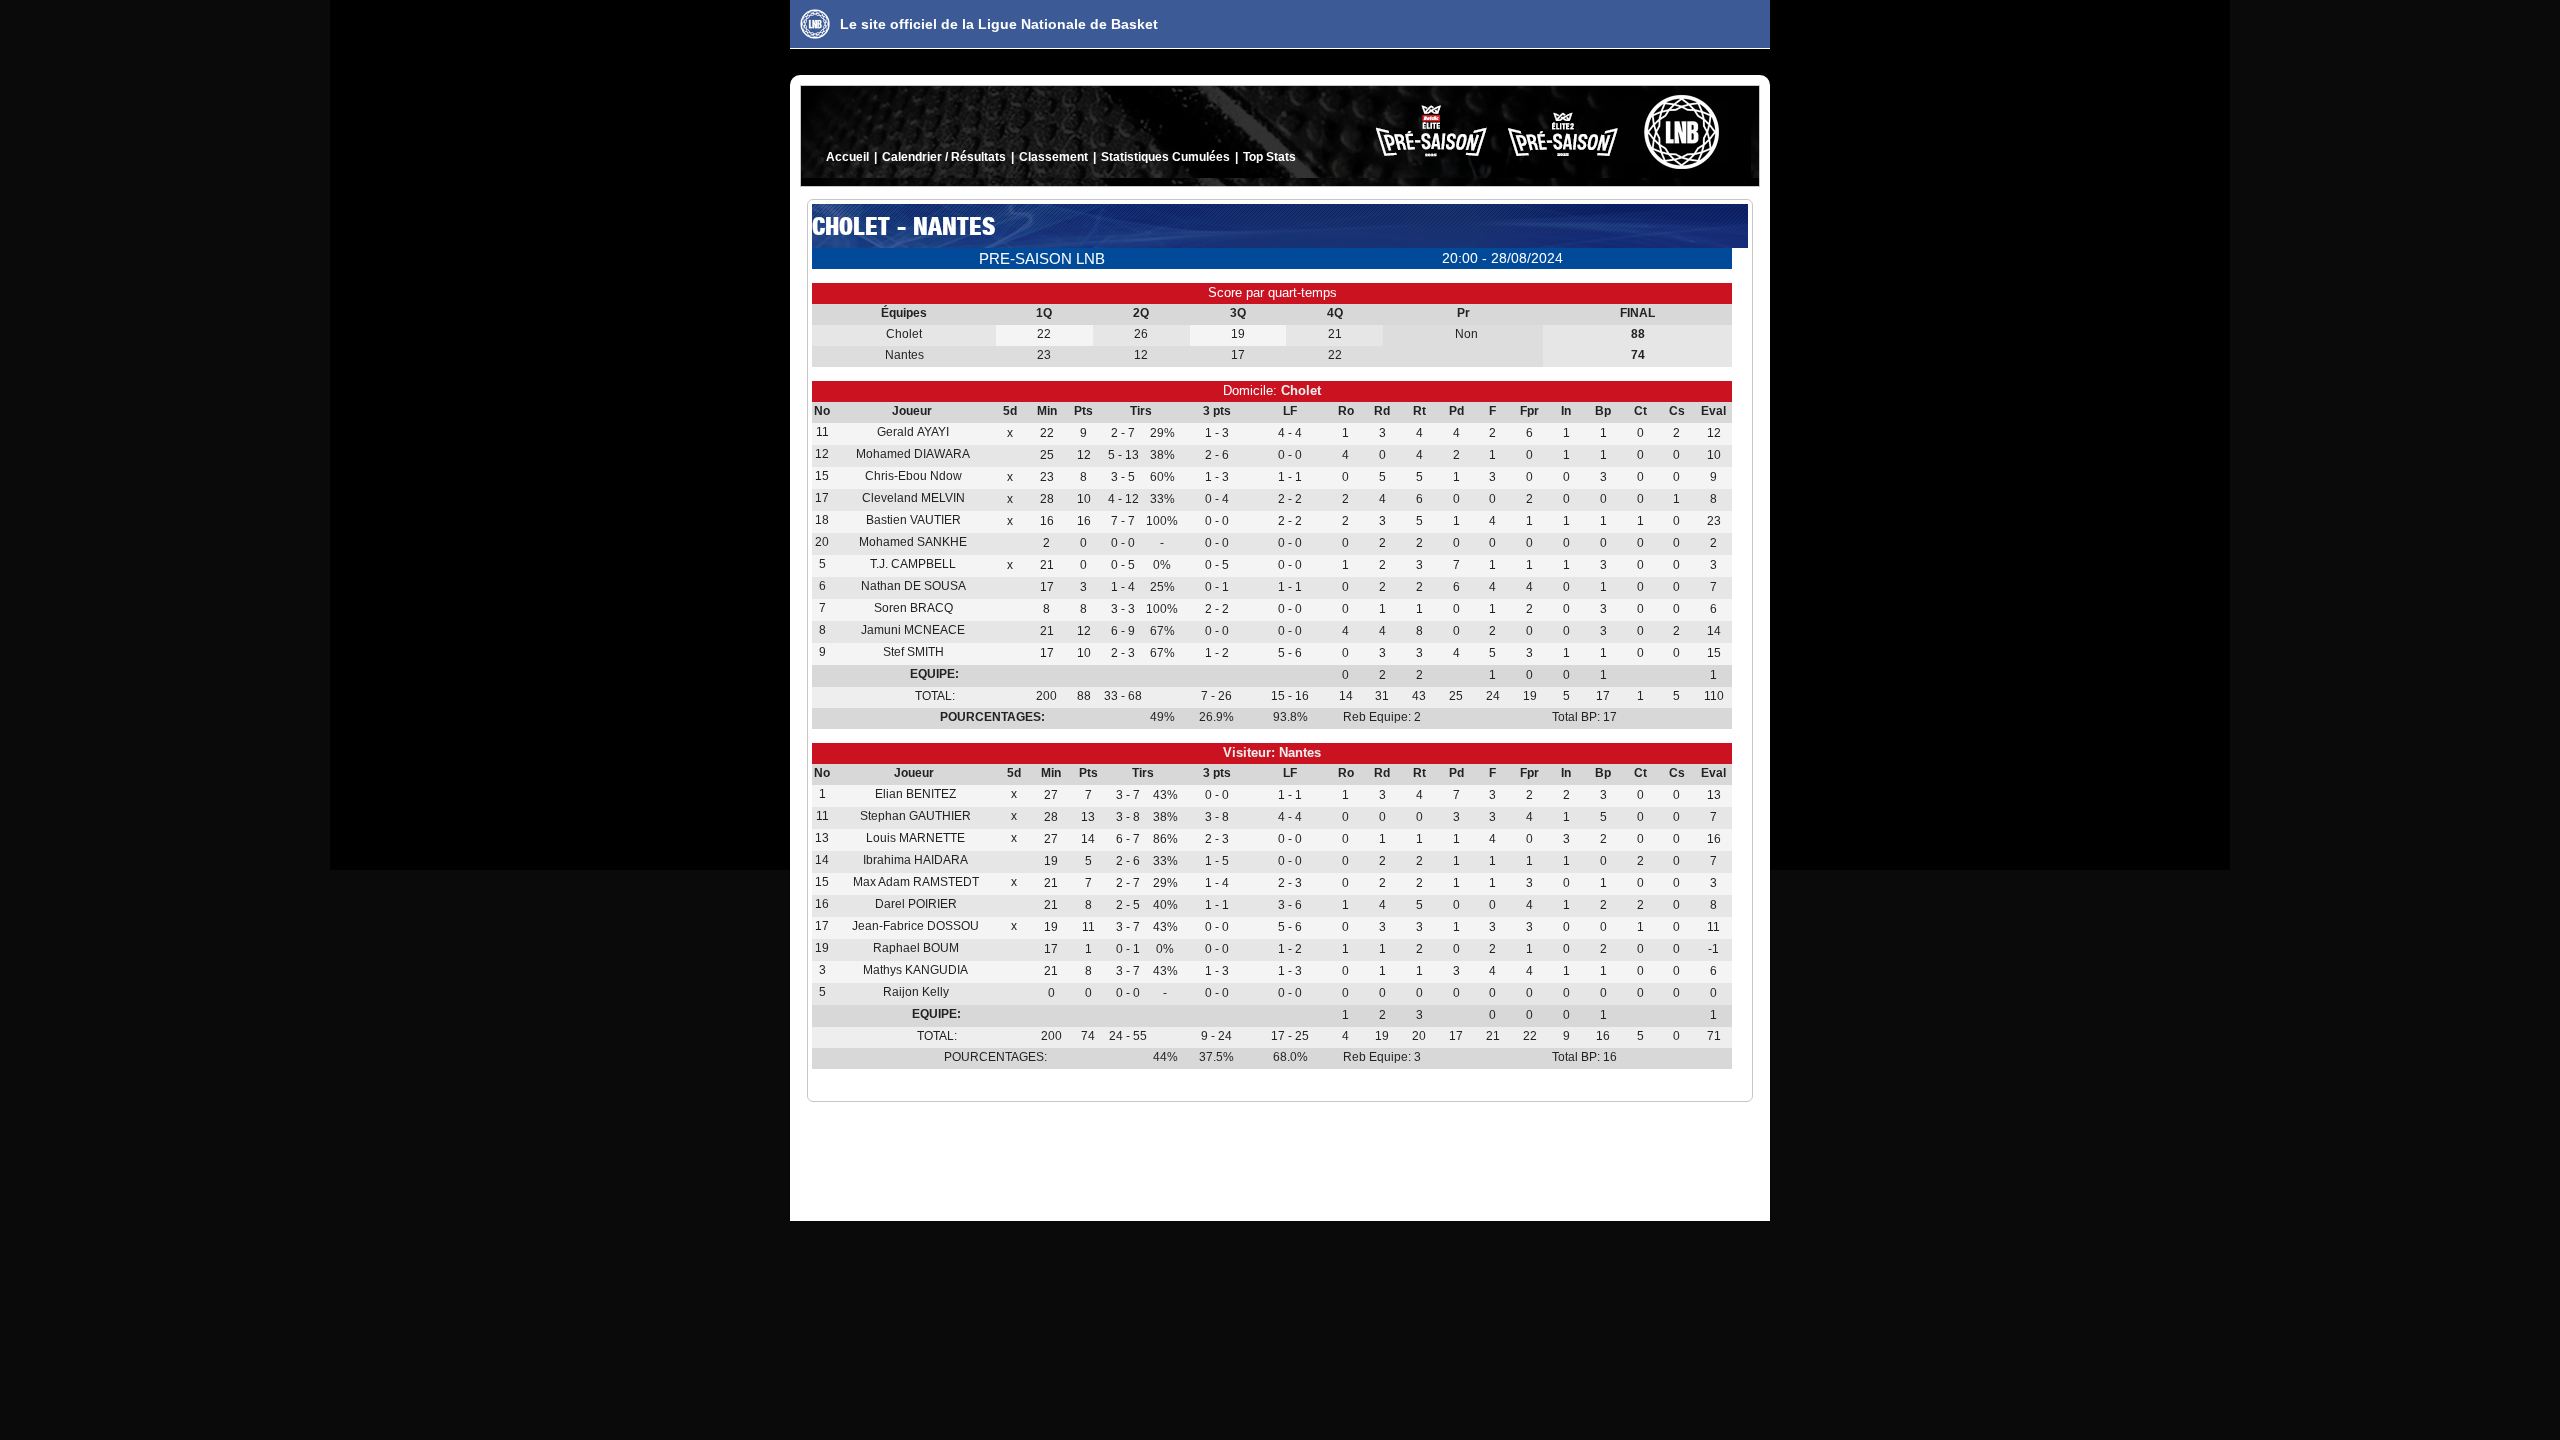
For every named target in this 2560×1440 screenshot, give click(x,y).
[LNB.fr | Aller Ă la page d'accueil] (815, 24)
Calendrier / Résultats (944, 157)
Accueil (847, 157)
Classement (1053, 157)
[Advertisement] (1280, 1157)
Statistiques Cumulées (1165, 157)
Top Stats (1269, 157)
